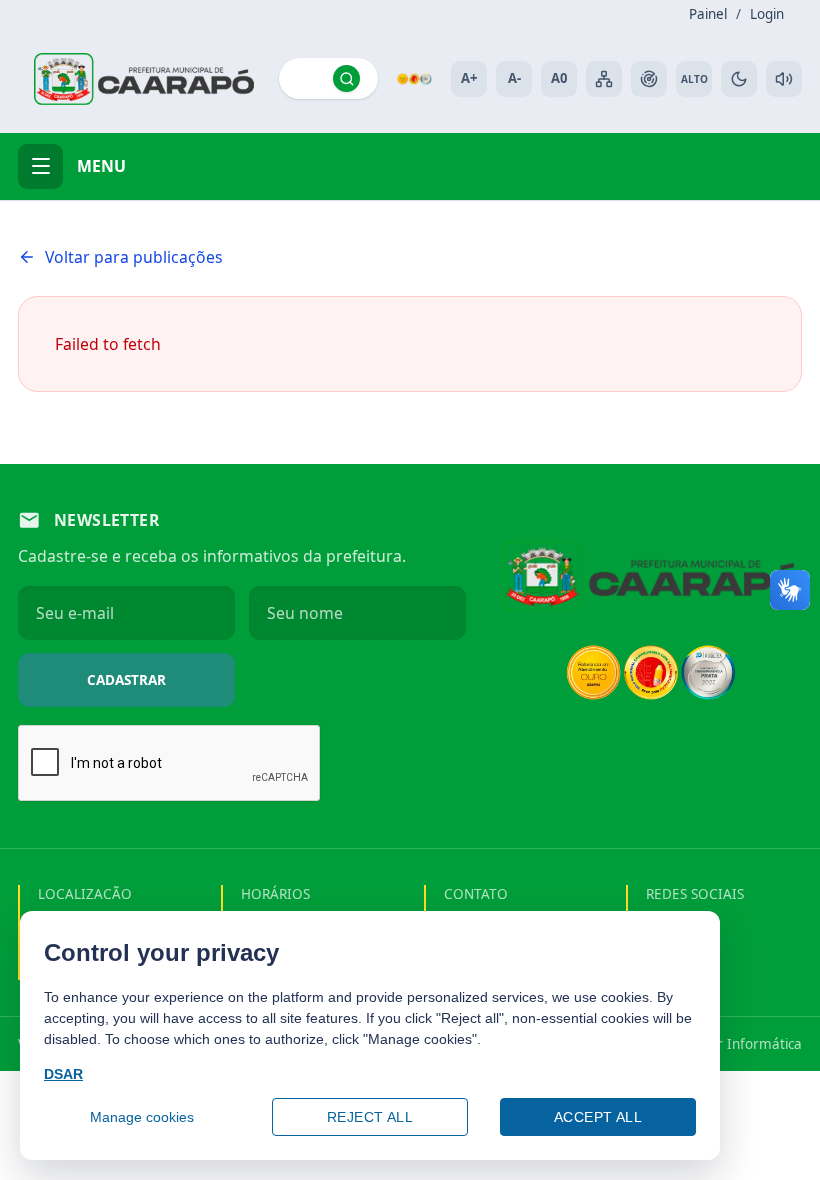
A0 (559, 78)
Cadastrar (126, 680)
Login (767, 14)
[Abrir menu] (40, 166)
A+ (469, 78)
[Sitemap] (604, 79)
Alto (694, 79)
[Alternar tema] (739, 79)
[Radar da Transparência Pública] (649, 79)
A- (514, 78)
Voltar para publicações (134, 257)
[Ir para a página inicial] (144, 79)
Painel (708, 14)
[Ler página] (784, 79)
